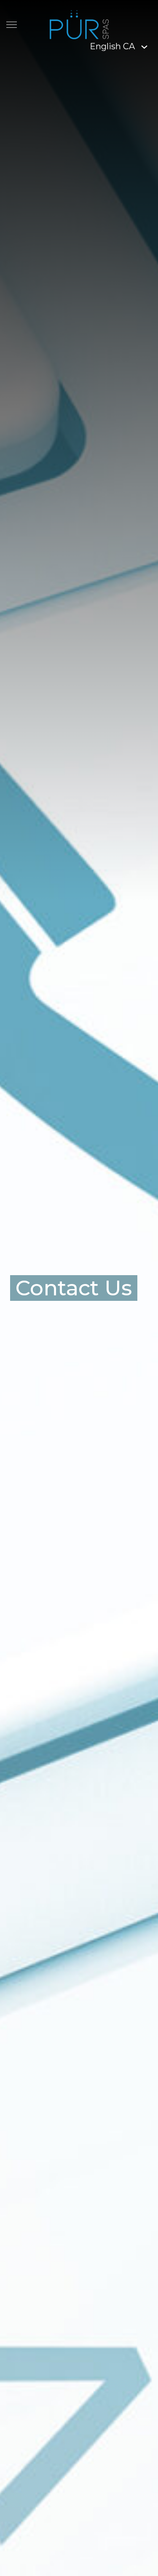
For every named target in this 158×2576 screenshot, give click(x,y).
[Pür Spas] (79, 24)
